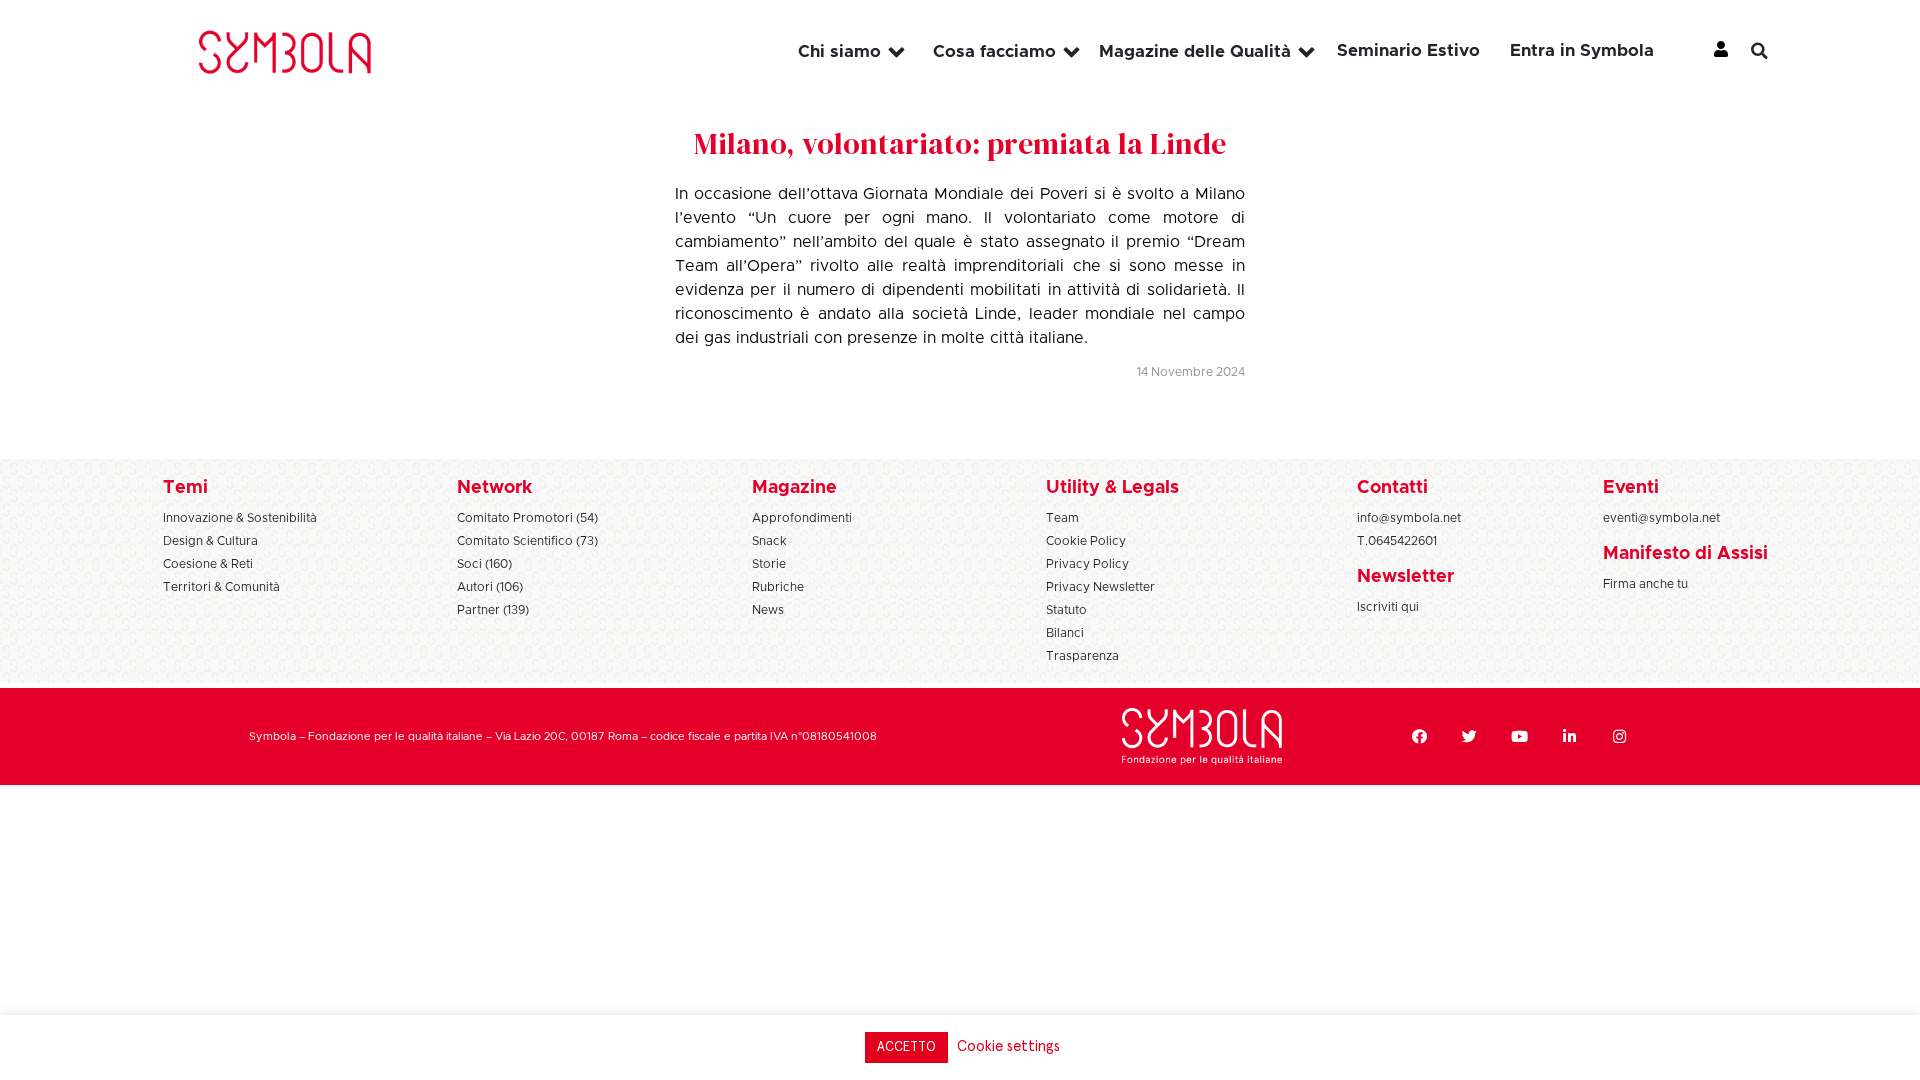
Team (1062, 518)
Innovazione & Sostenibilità (240, 518)
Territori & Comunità (221, 587)
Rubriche (778, 587)
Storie (769, 564)
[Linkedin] (1569, 737)
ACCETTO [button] (906, 1047)
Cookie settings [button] (1008, 1046)
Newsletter (1405, 577)
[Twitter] (1469, 737)
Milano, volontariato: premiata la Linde (960, 143)
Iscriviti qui (1388, 607)
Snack (769, 541)
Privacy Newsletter (1100, 587)
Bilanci (1065, 633)
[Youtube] (1519, 737)
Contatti (1392, 488)
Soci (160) (484, 564)
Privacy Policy (1087, 564)
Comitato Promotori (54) (527, 518)
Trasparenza (1082, 656)
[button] (1775, 51)
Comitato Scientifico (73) (527, 541)
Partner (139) (493, 610)
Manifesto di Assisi (1685, 554)
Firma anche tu (1645, 584)
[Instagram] (1619, 737)
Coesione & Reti (208, 564)
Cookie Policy (1086, 541)
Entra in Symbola (1582, 50)
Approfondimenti (802, 518)
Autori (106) (490, 587)
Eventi (1631, 488)
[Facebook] (1419, 737)
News (768, 610)
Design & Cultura (210, 541)
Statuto (1066, 610)
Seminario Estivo (1408, 50)
